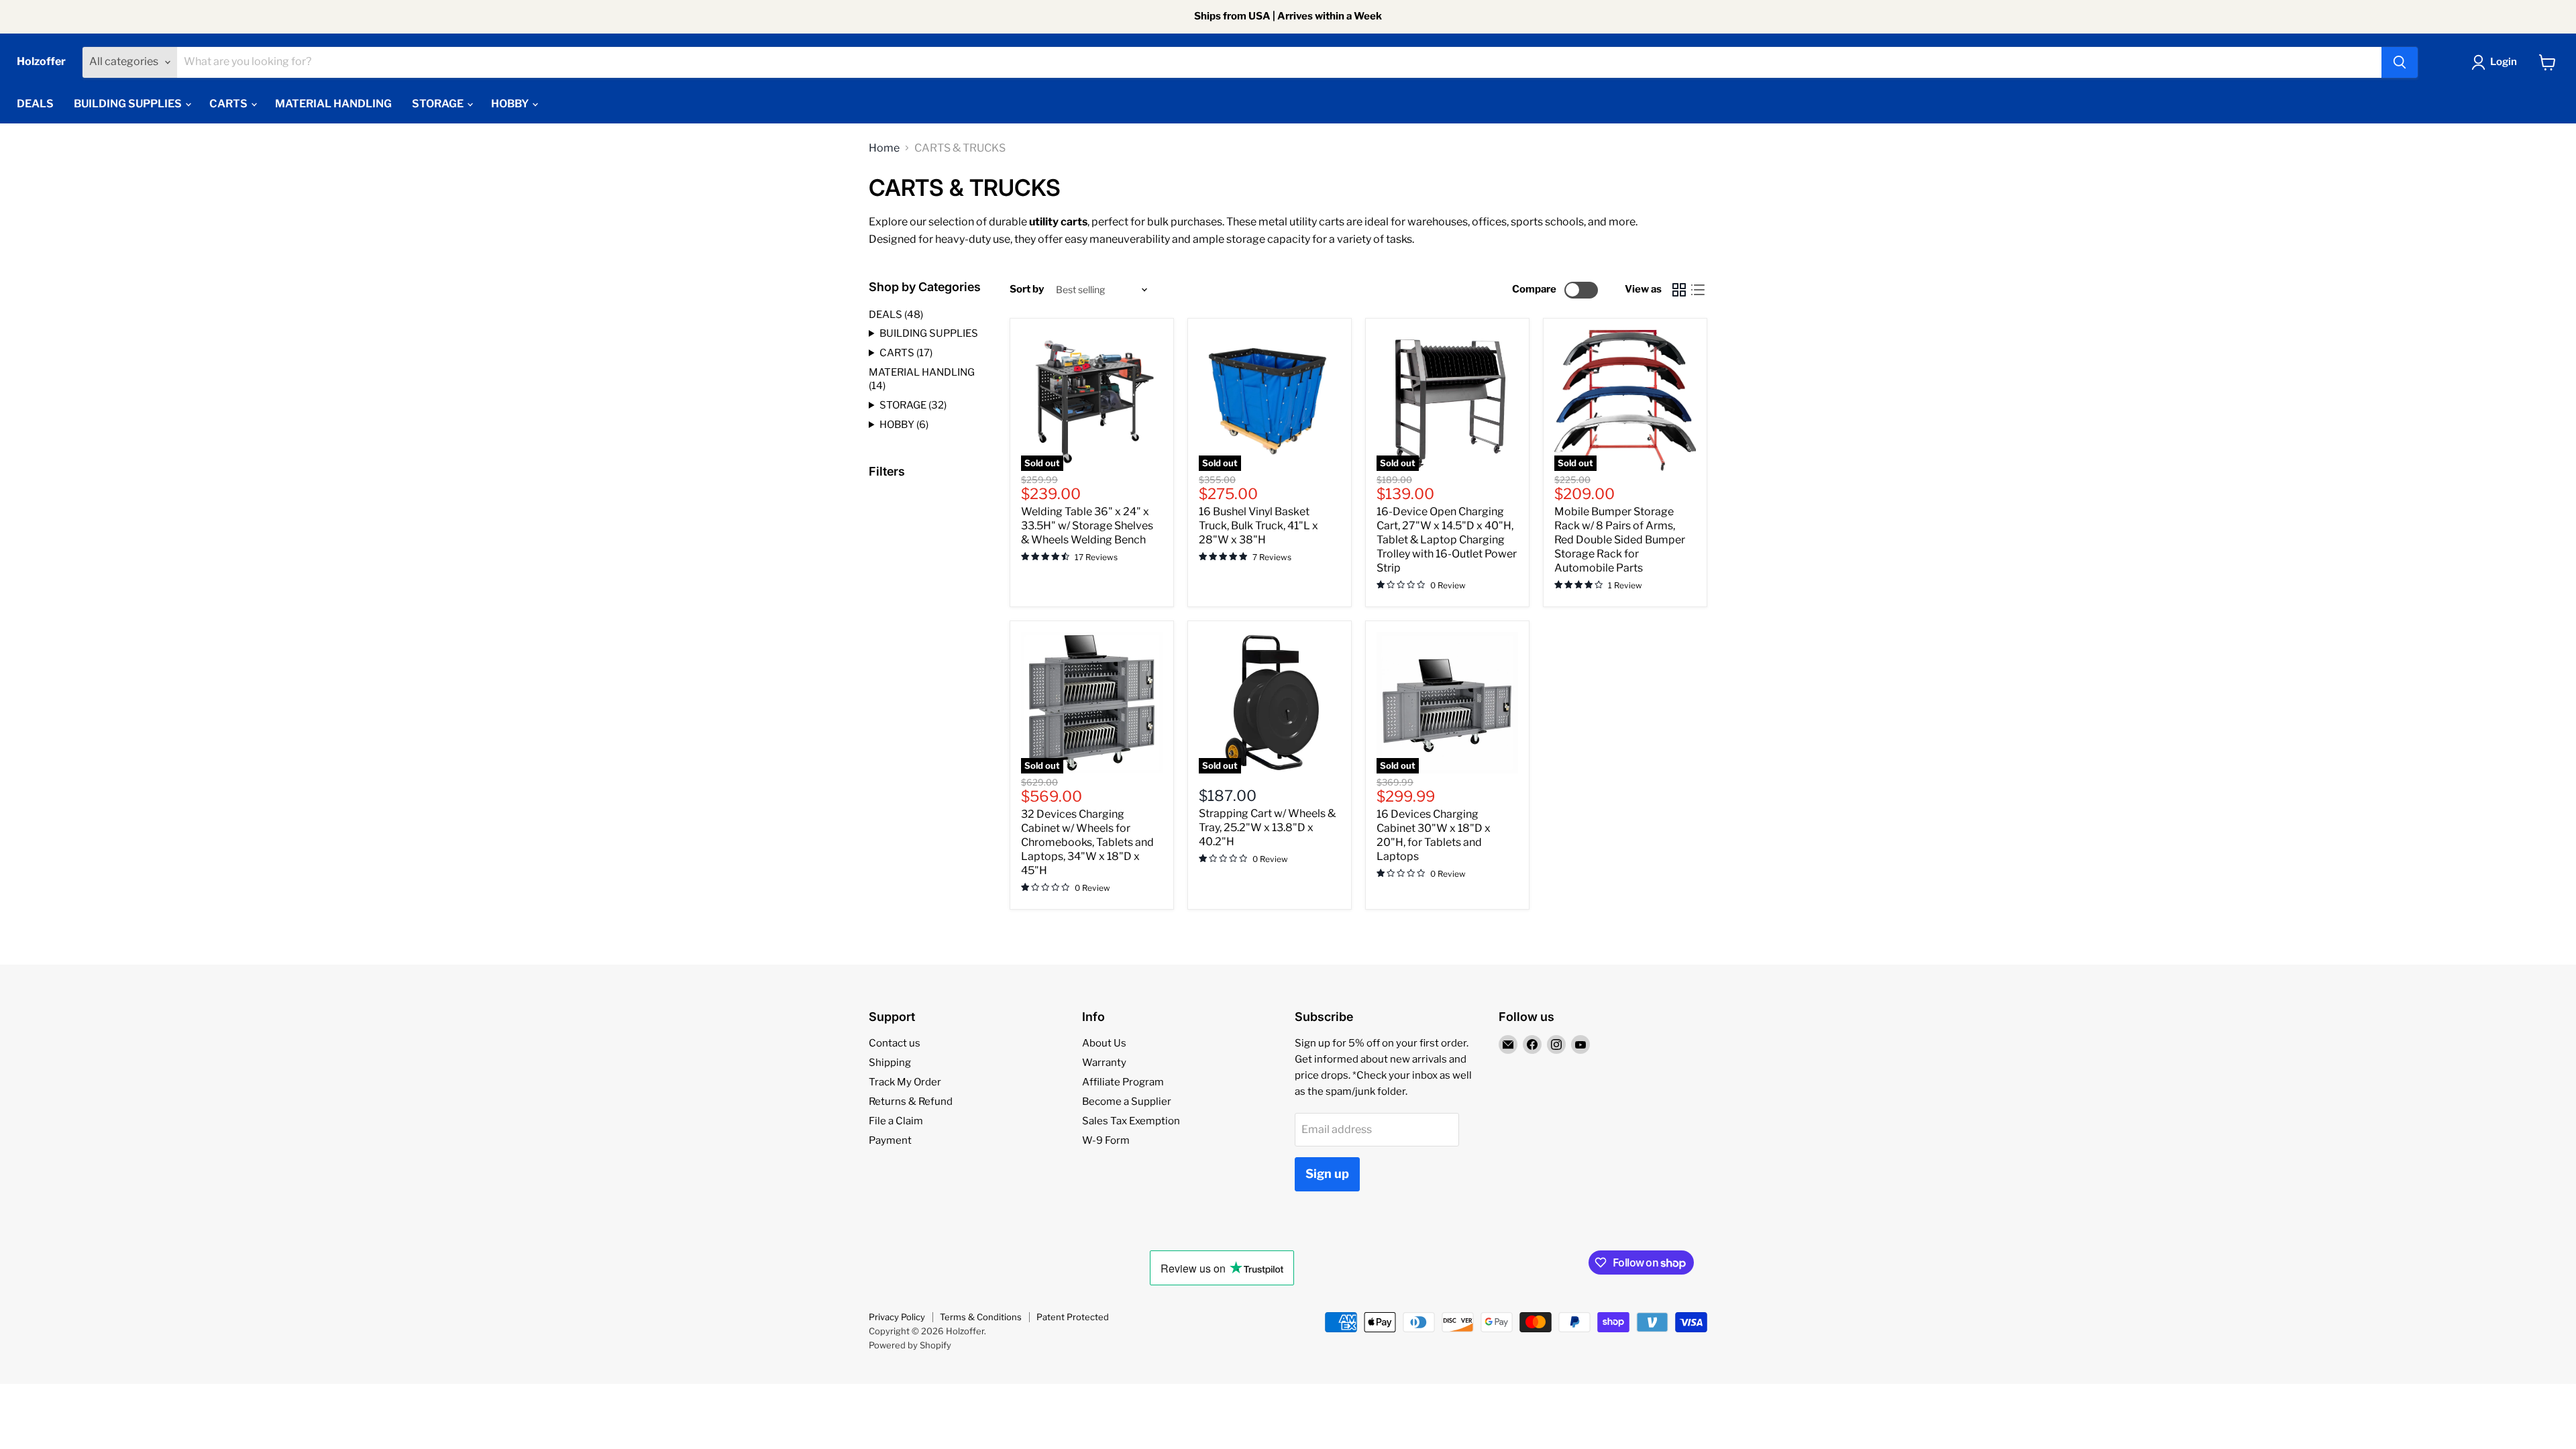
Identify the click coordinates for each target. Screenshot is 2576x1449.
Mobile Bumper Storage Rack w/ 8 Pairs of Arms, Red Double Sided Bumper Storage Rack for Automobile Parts (1620, 540)
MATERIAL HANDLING (333, 104)
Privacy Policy (897, 1317)
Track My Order (905, 1082)
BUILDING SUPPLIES (129, 104)
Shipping (890, 1063)
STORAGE (439, 104)
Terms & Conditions (981, 1317)
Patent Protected (1073, 1317)
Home (884, 148)
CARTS (229, 104)
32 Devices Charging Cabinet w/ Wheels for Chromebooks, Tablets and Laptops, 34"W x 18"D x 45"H (1087, 842)
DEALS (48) (896, 315)
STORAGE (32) (913, 405)
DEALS (35, 104)
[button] (2497, 62)
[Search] (2400, 62)
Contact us (895, 1043)
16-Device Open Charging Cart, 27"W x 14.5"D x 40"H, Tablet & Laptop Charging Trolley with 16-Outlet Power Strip (1447, 540)
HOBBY (511, 104)
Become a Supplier (1127, 1102)
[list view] (1698, 290)
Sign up (1327, 1174)
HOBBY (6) (904, 425)
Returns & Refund (911, 1102)
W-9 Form (1106, 1140)
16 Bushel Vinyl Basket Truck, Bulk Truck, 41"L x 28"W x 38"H (1258, 526)
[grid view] (1679, 290)
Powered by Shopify (910, 1345)
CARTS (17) (906, 353)
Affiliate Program (1123, 1082)
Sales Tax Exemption (1131, 1121)
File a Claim (896, 1121)
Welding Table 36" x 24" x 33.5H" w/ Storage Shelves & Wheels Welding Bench (1087, 526)
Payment (890, 1140)
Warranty (1104, 1063)
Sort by (1027, 289)
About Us (1104, 1043)
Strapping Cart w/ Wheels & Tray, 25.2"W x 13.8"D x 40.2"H (1267, 827)
